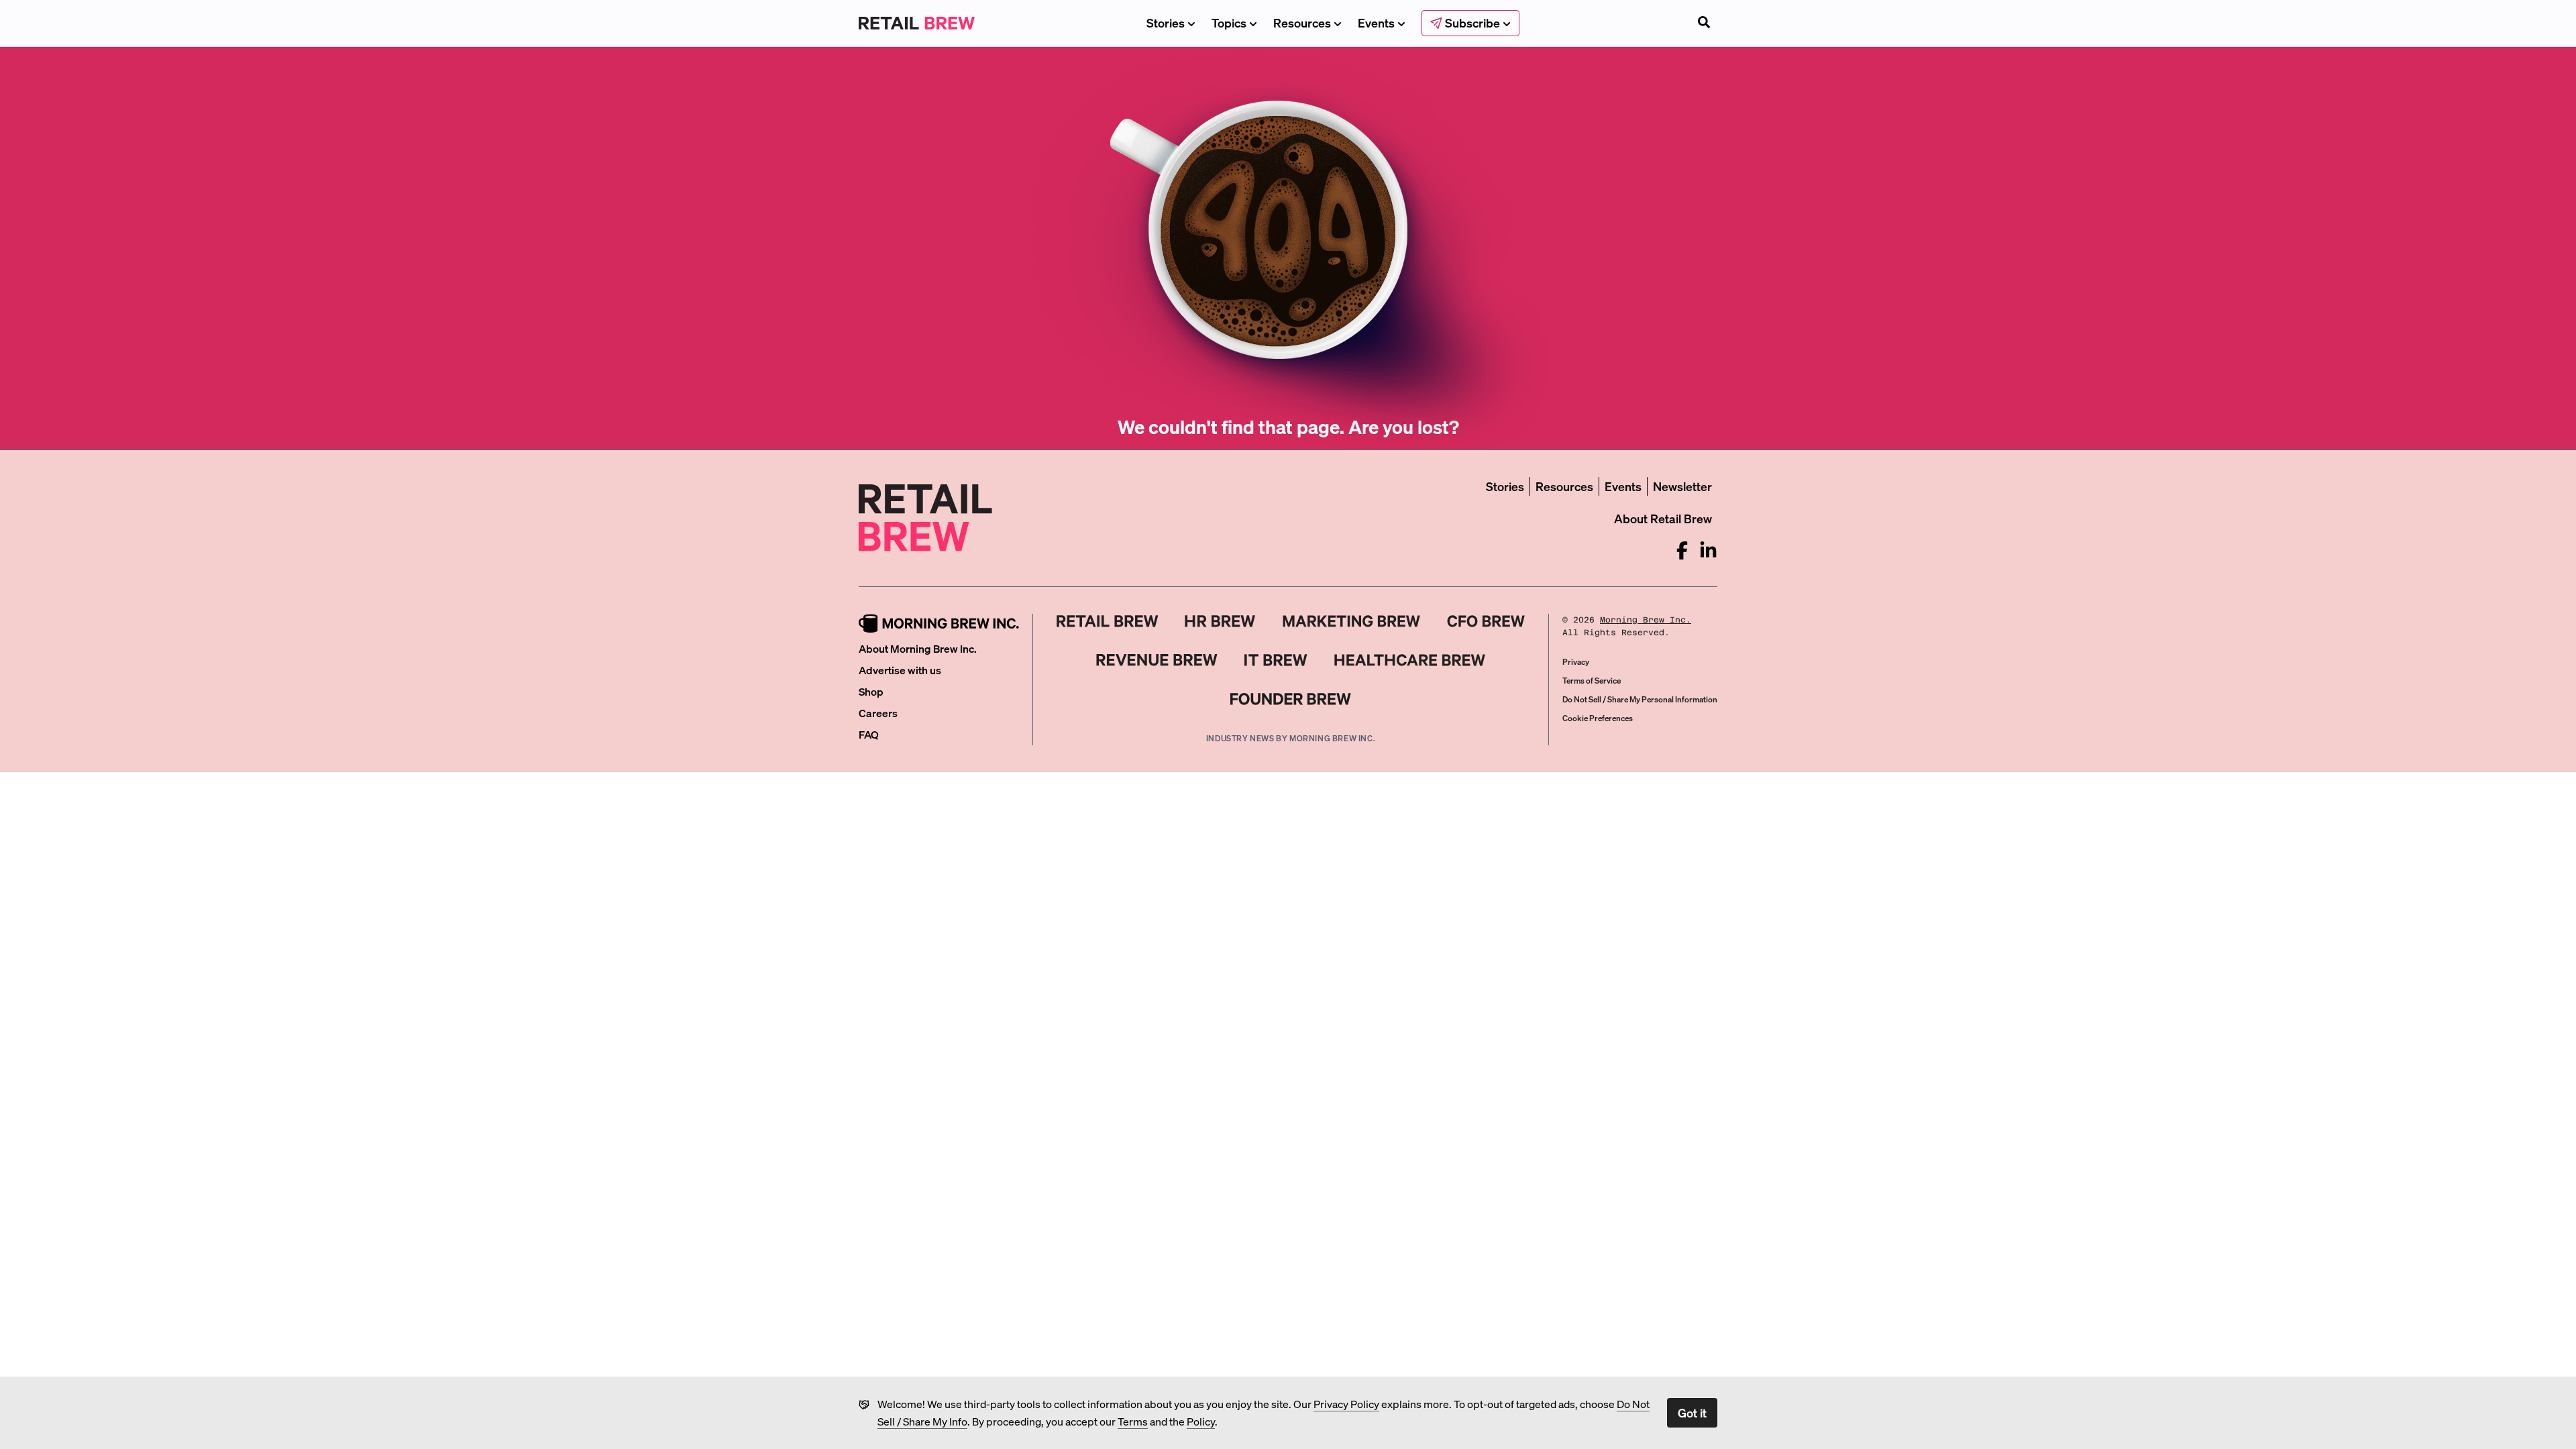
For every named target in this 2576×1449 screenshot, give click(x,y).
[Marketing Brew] (1351, 621)
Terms (1133, 1421)
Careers (878, 713)
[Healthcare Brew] (1410, 660)
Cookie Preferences (1598, 718)
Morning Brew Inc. (1646, 620)
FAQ (869, 734)
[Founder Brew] (1291, 699)
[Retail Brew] (1108, 621)
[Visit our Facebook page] (1682, 550)
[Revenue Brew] (1157, 660)
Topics (1229, 22)
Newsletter (1682, 486)
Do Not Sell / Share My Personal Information (1640, 699)
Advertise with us (900, 670)
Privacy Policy (1346, 1404)
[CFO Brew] (1486, 621)
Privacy (1576, 662)
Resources (1302, 22)
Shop (871, 691)
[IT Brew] (1276, 660)
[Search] (1704, 23)
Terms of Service (1592, 681)
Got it (1692, 1412)
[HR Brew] (1220, 621)
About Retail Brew (1663, 518)
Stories (1166, 22)
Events (1376, 22)
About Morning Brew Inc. (918, 648)
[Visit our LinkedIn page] (1708, 550)
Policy (1201, 1421)
